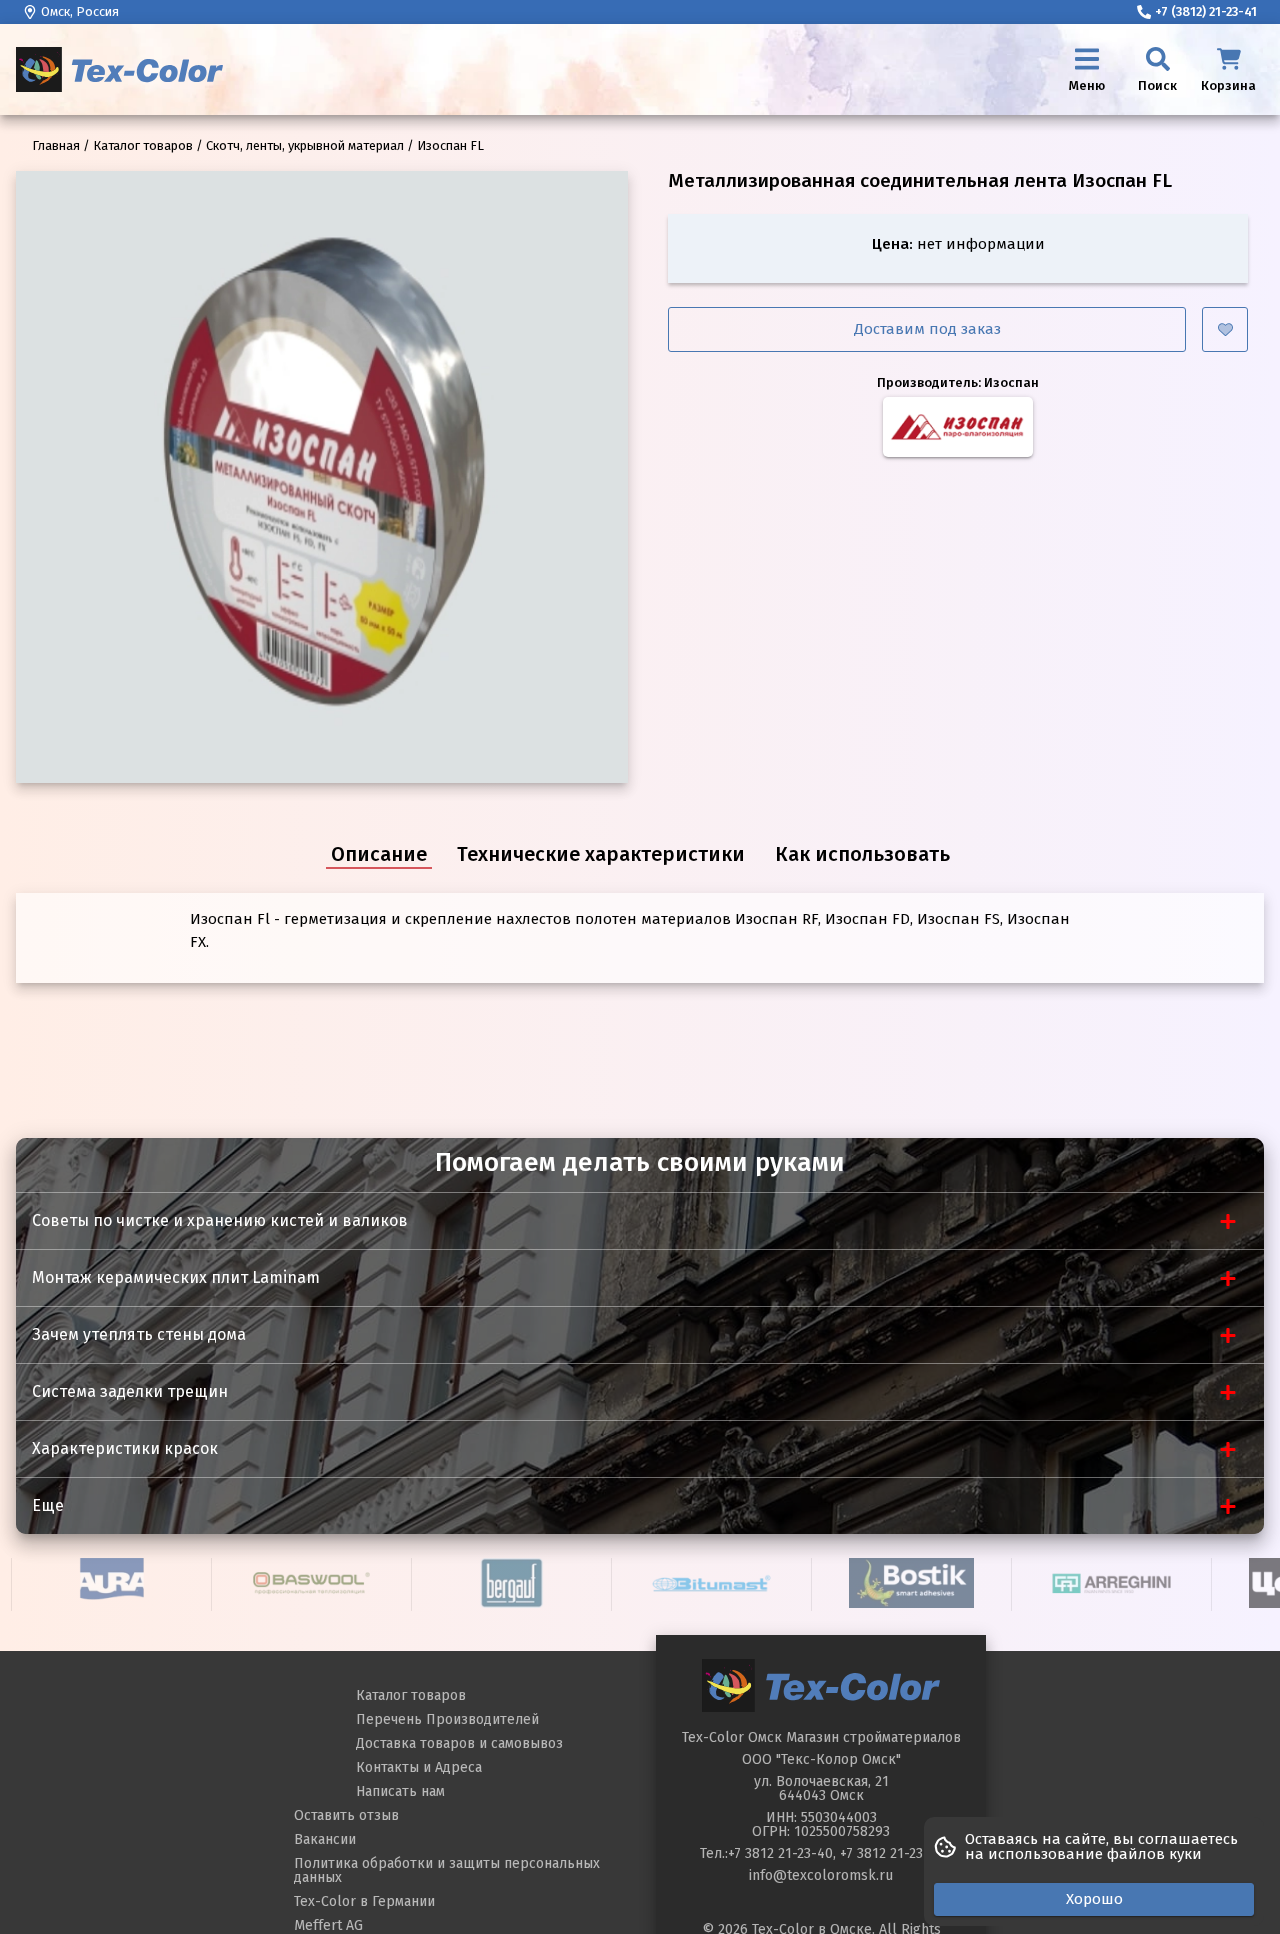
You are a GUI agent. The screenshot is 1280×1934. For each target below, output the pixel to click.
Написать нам (400, 1791)
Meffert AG (328, 1925)
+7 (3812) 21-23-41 (1206, 11)
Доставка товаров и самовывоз (459, 1743)
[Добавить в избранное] (1225, 329)
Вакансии (325, 1839)
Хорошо (1094, 1899)
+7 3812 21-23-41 (891, 1853)
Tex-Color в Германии (364, 1901)
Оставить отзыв (346, 1815)
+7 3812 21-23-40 (780, 1853)
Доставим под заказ (927, 329)
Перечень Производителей (447, 1719)
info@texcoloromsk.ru (821, 1875)
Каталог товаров (411, 1695)
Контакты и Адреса (419, 1767)
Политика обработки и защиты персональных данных (447, 1870)
